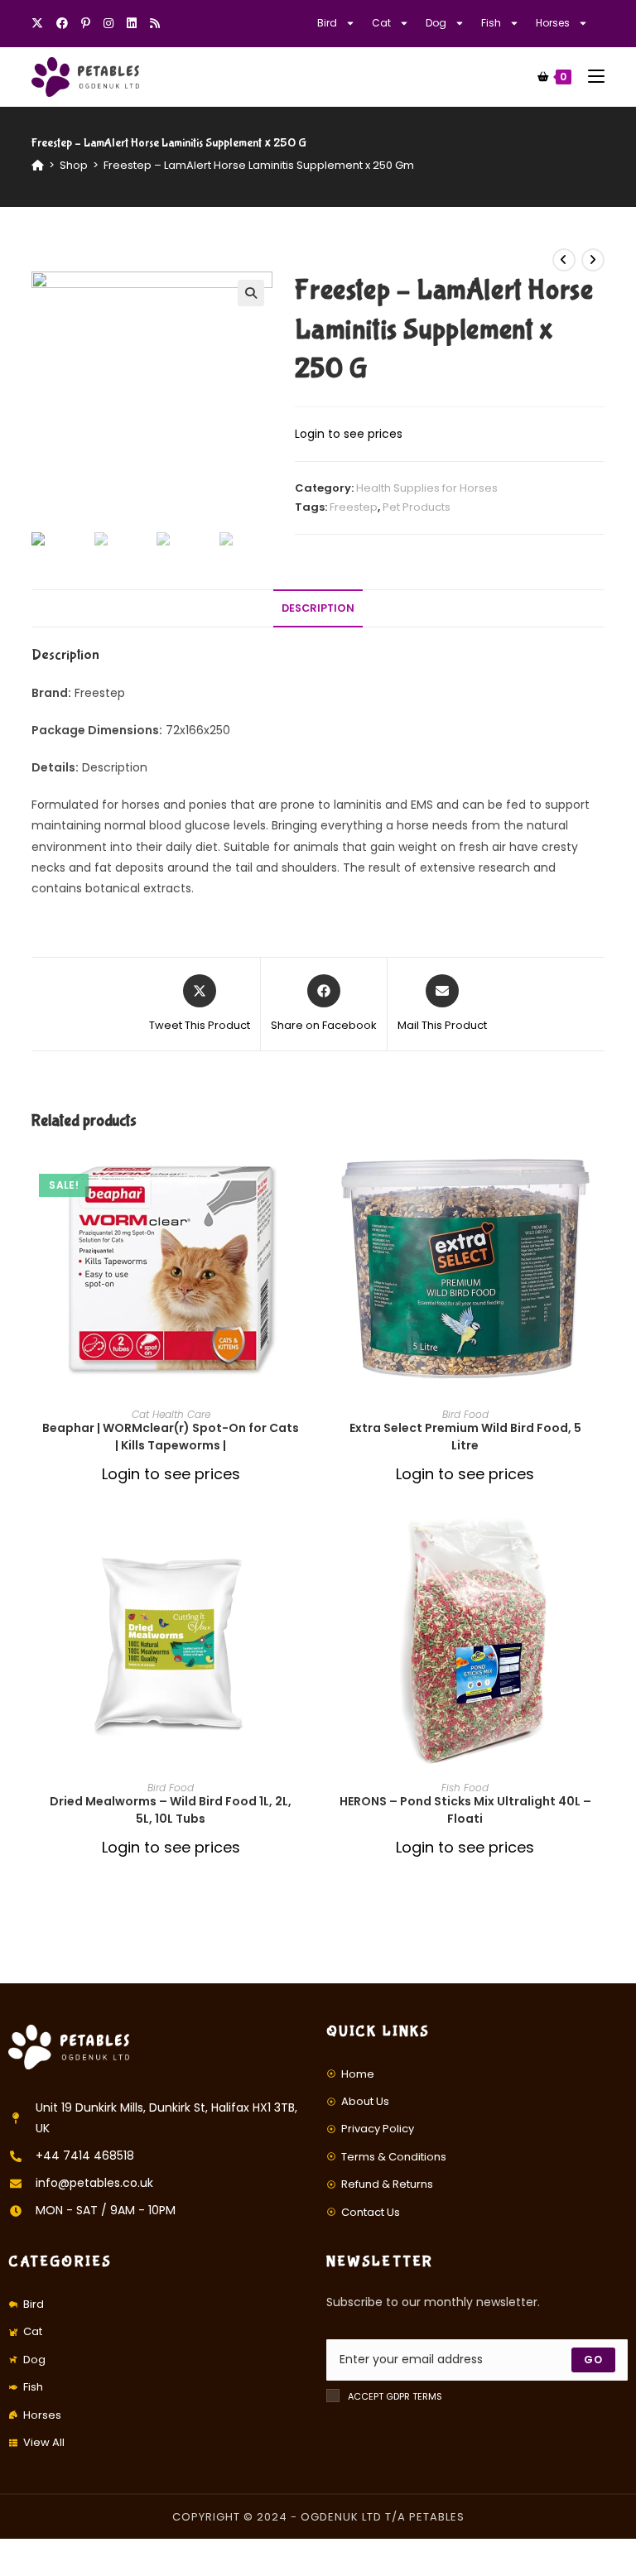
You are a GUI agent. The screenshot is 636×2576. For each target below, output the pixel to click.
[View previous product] (564, 260)
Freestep (354, 507)
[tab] (318, 609)
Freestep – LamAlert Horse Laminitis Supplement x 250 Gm (259, 165)
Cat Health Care (171, 1414)
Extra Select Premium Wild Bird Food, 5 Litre (465, 1437)
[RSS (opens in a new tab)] (155, 23)
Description (318, 608)
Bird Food (465, 1414)
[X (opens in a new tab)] (41, 23)
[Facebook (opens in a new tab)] (62, 23)
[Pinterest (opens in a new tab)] (86, 23)
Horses (553, 23)
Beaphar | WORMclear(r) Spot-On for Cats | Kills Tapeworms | (171, 1437)
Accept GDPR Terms (395, 2396)
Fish (491, 23)
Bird (327, 23)
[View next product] (593, 260)
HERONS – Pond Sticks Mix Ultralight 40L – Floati (465, 1810)
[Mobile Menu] (590, 77)
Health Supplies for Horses (427, 488)
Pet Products (417, 507)
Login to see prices (349, 434)
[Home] (38, 165)
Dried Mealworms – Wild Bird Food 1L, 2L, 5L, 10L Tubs (171, 1810)
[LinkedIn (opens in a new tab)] (132, 23)
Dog (436, 23)
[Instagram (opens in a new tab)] (108, 23)
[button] (305, 1217)
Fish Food (465, 1788)
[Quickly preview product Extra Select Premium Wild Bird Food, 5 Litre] (599, 1174)
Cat (381, 23)
